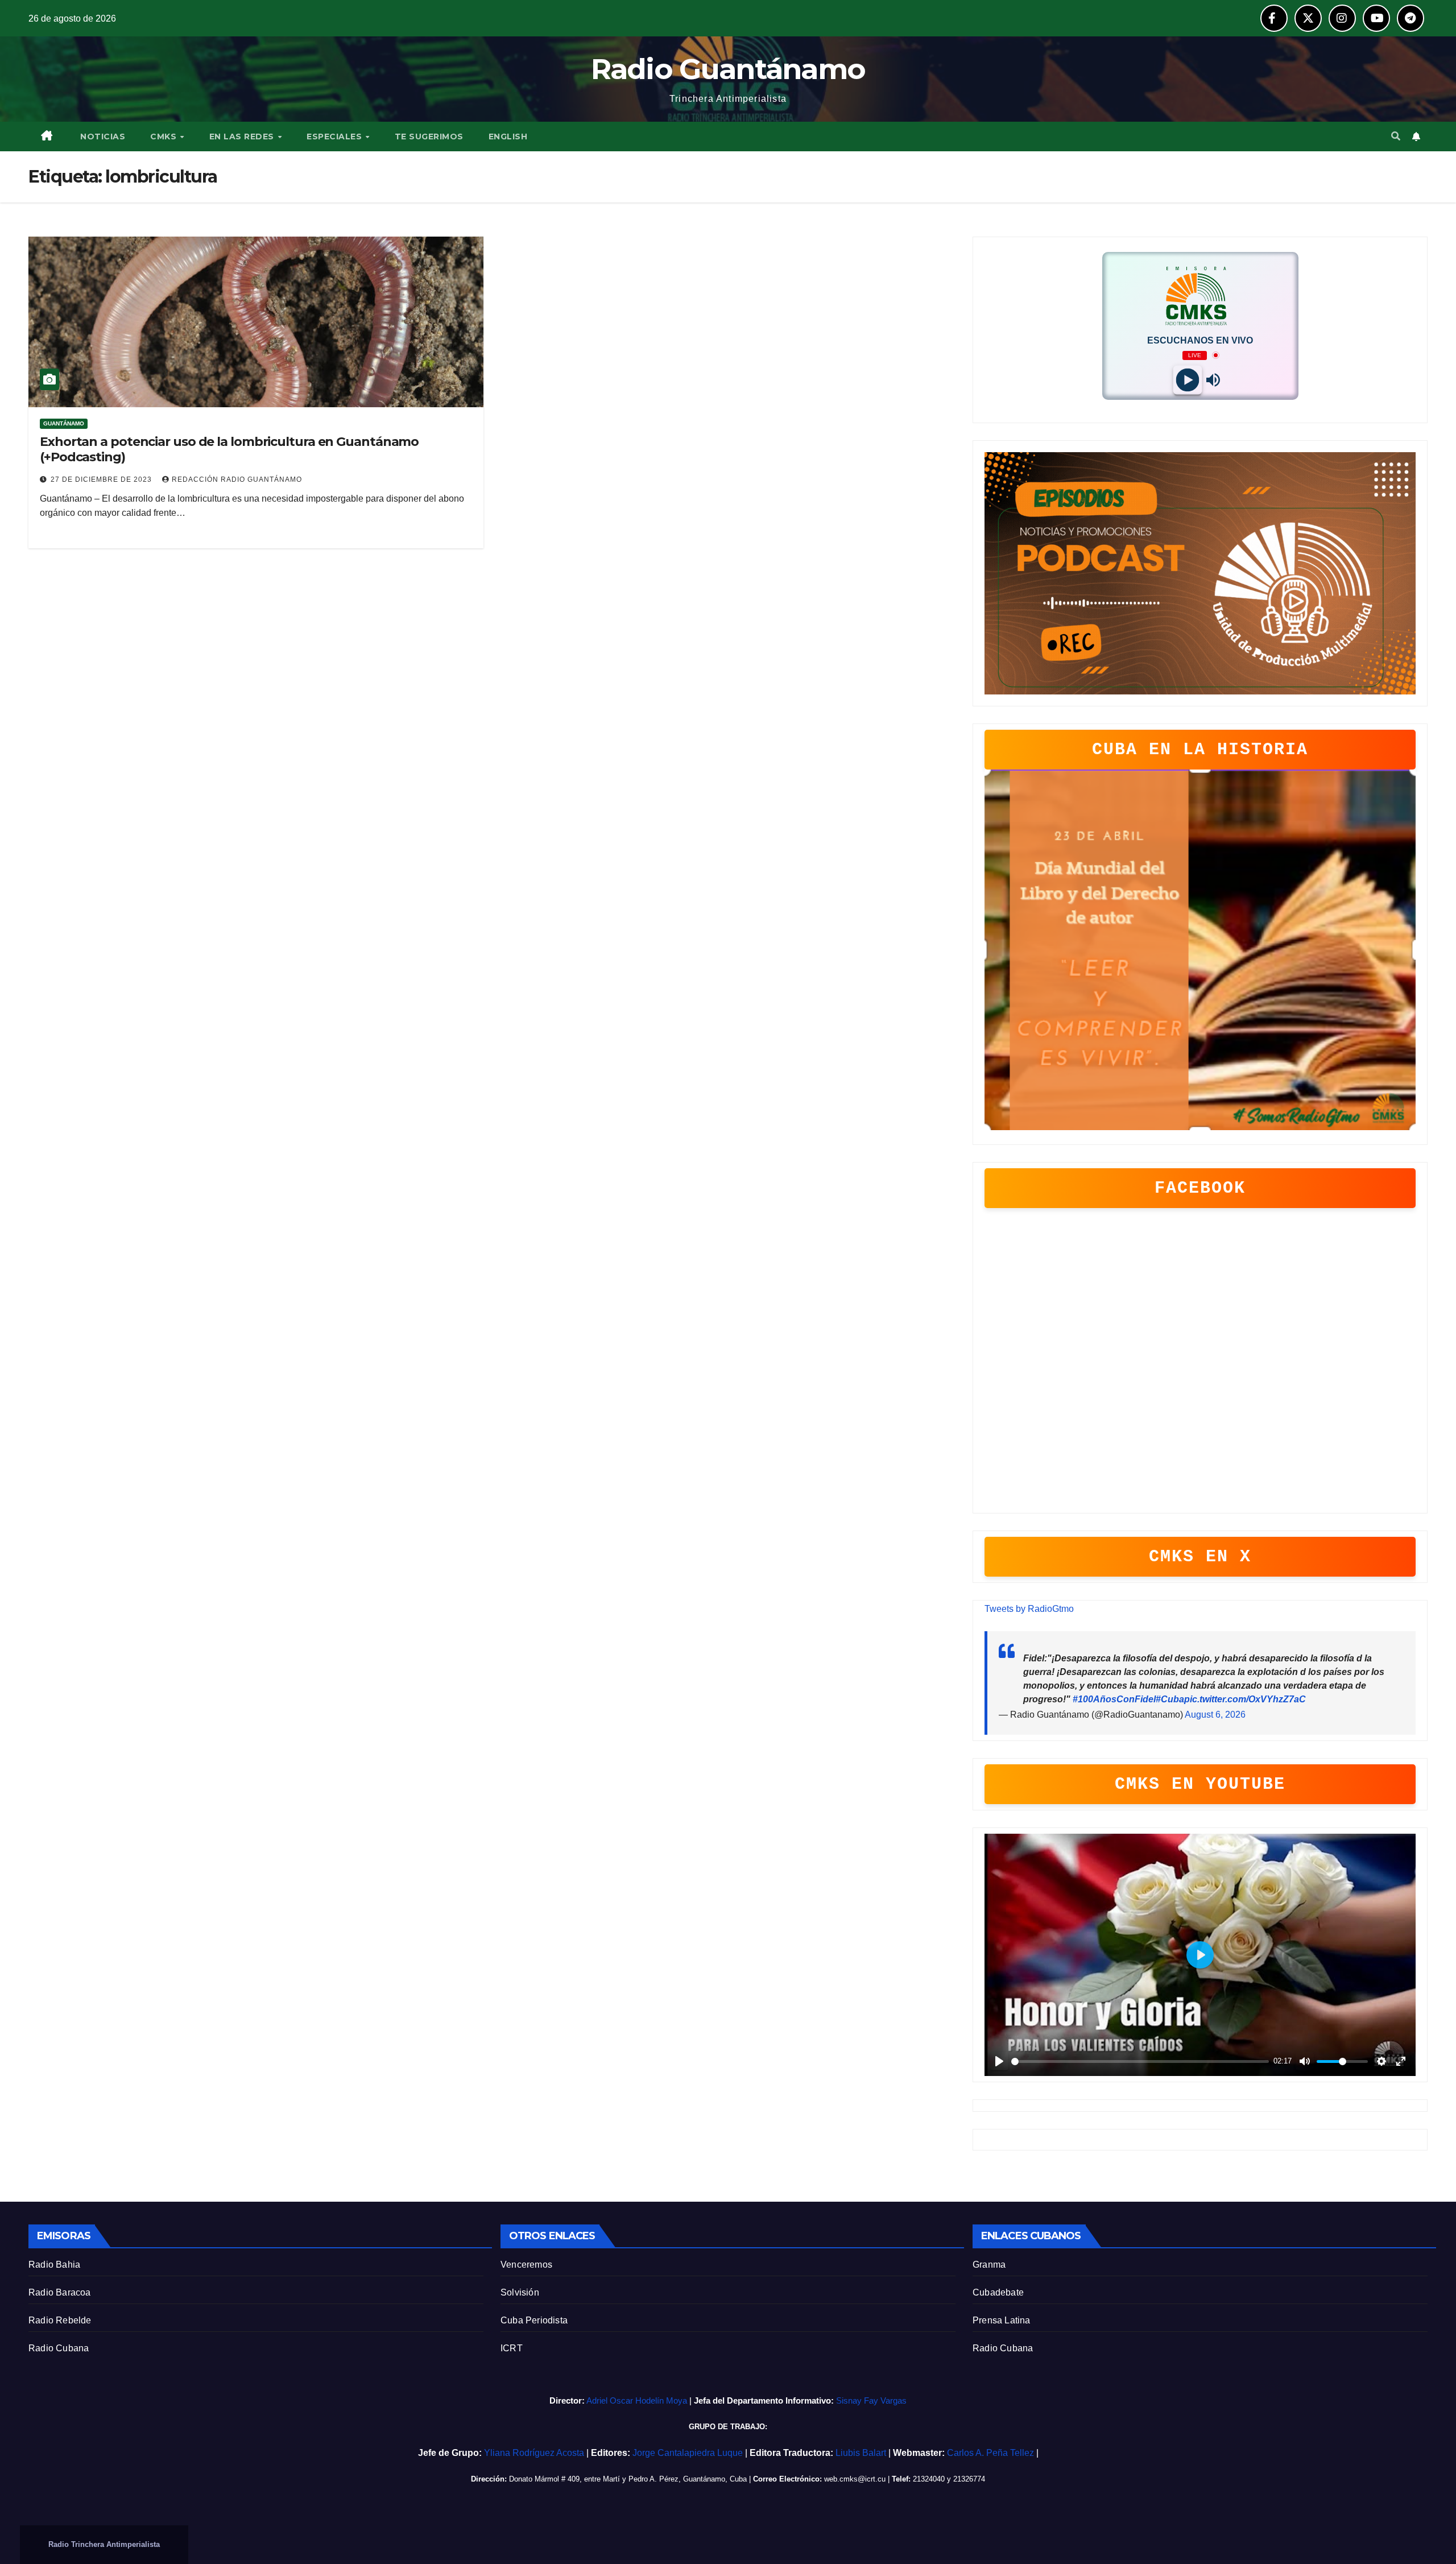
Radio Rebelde (60, 2320)
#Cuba (1170, 1699)
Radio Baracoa (60, 2292)
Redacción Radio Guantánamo (237, 479)
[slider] (1140, 2061)
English (508, 137)
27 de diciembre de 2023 (102, 479)
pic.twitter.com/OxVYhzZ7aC (1245, 1699)
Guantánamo (64, 423)
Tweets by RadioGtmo (1029, 1609)
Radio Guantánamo (728, 69)
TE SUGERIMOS (429, 137)
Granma (989, 2265)
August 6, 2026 (1215, 1715)
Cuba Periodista (534, 2320)
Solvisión (520, 2292)
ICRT (512, 2348)
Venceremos (526, 2265)
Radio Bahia (54, 2265)
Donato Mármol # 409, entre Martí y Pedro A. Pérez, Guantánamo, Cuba (628, 2479)
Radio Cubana (59, 2348)
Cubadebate (998, 2292)
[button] (1396, 136)
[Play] (1187, 380)
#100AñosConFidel (1114, 1699)
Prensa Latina (1002, 2320)
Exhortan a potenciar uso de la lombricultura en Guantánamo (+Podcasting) (229, 449)
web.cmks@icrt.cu (855, 2479)
